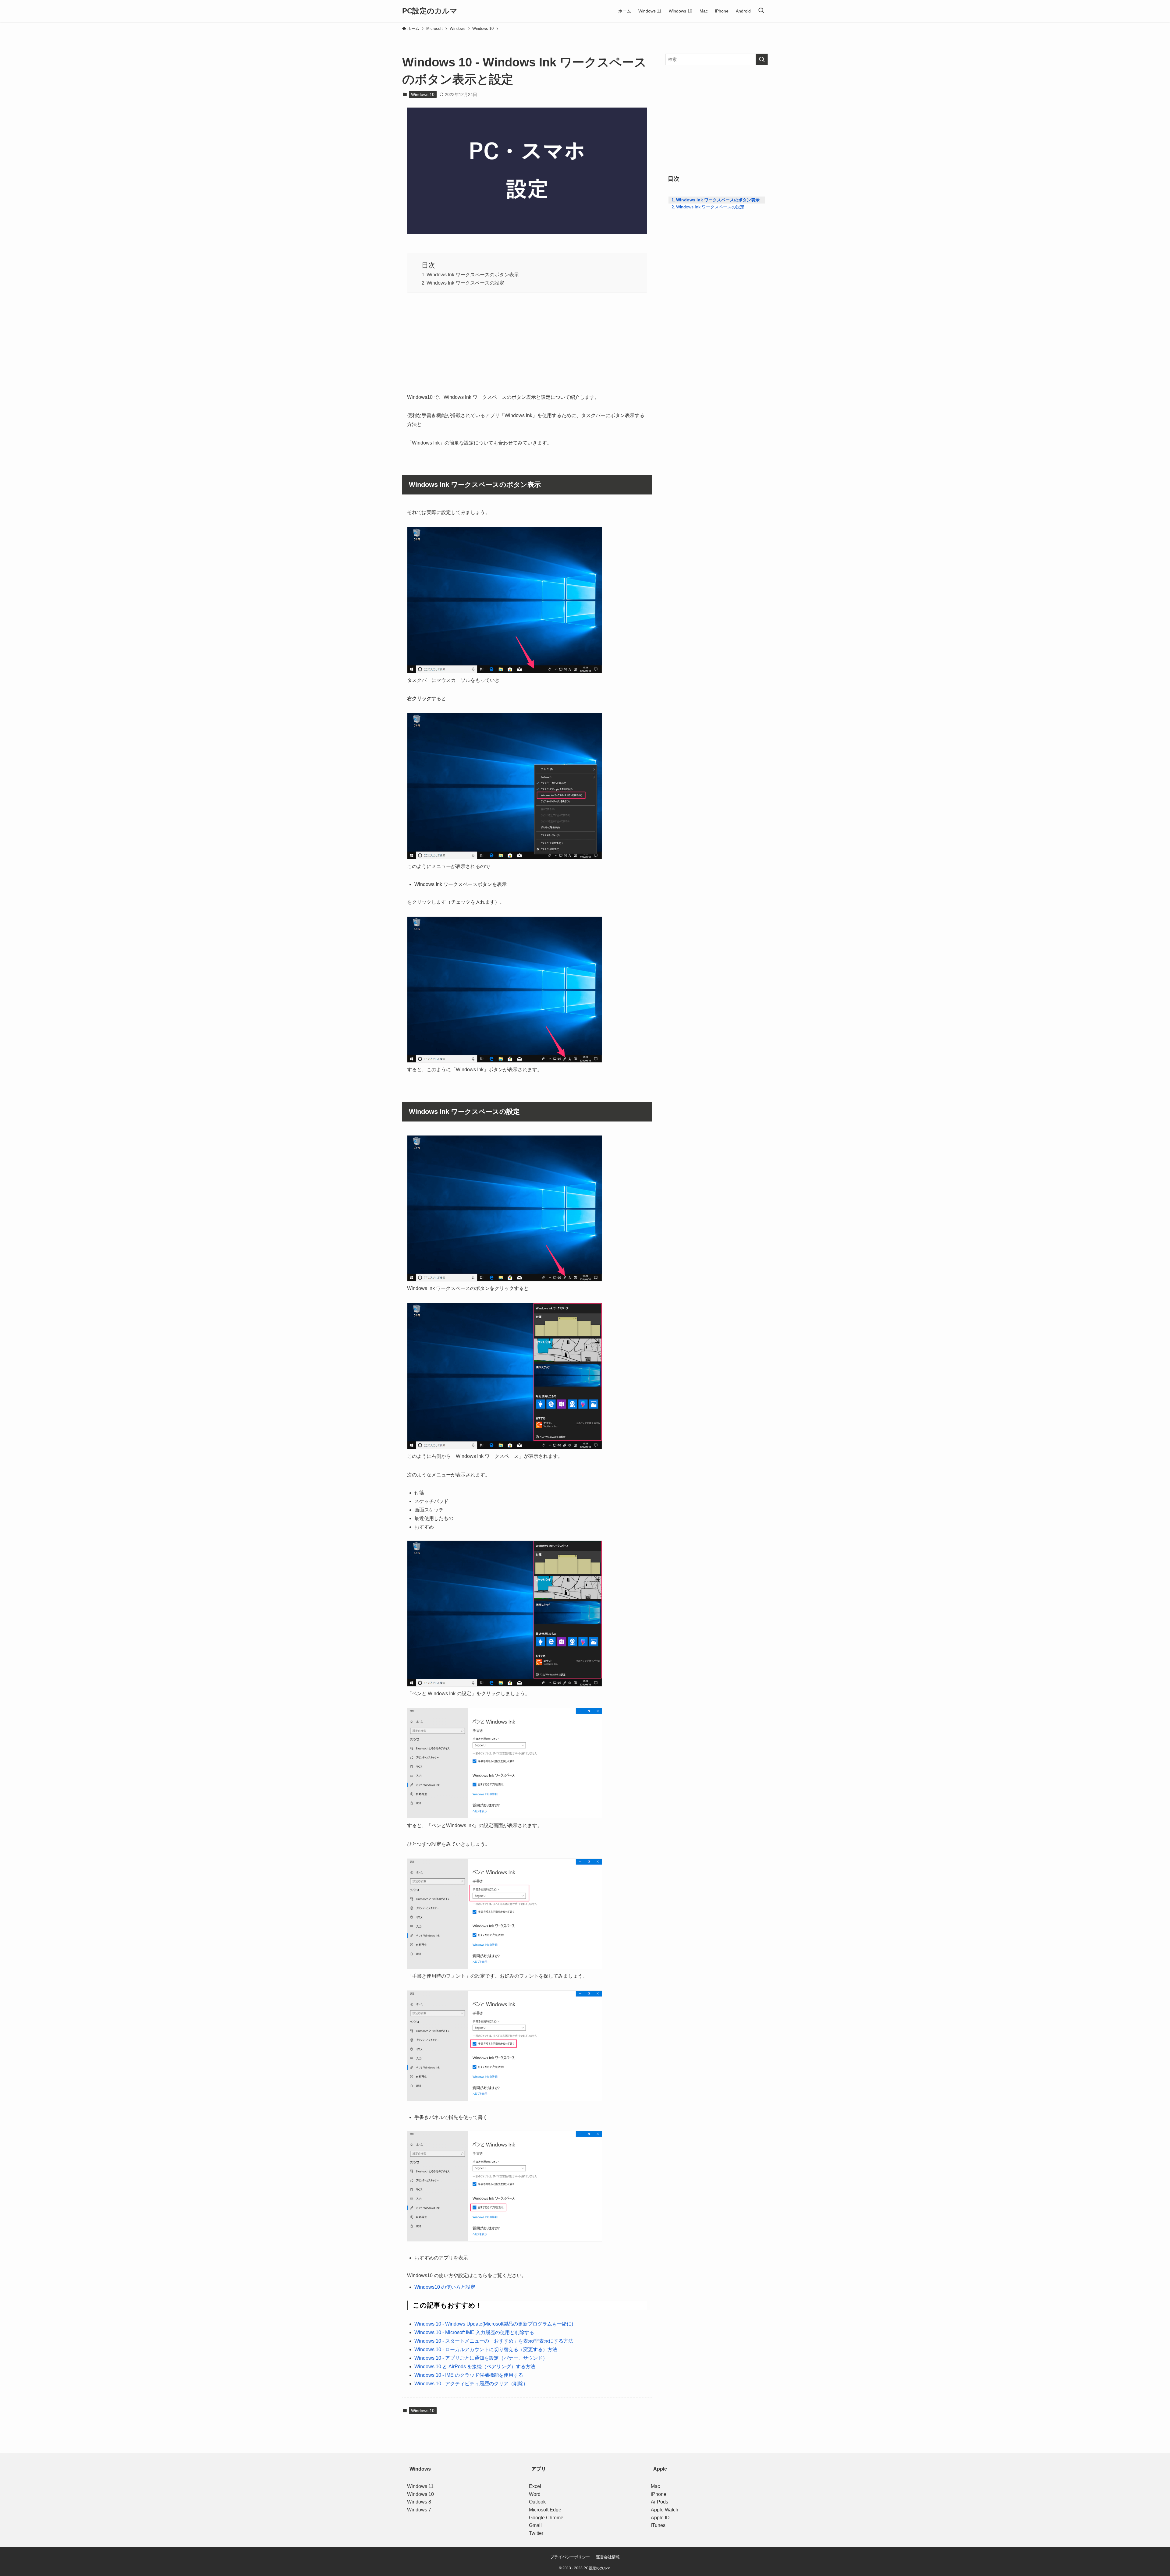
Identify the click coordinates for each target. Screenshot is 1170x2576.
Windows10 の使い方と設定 (445, 2287)
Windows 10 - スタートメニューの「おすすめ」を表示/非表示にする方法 (494, 2341)
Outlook (537, 2502)
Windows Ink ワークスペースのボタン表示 (473, 275)
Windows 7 (419, 2510)
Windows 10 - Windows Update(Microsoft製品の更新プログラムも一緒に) (494, 2324)
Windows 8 (419, 2502)
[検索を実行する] (762, 59)
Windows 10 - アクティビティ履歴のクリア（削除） (471, 2384)
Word (535, 2494)
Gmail (535, 2525)
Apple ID (660, 2518)
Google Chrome (546, 2518)
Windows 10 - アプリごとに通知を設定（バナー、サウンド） (481, 2358)
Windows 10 (423, 94)
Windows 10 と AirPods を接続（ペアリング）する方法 (475, 2367)
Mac (655, 2486)
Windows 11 (420, 2486)
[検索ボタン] (761, 11)
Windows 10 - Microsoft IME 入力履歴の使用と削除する (474, 2332)
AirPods (659, 2502)
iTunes (658, 2525)
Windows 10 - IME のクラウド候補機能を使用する (469, 2375)
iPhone (659, 2494)
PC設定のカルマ (430, 11)
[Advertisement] (527, 341)
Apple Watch (665, 2510)
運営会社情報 (608, 2557)
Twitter (536, 2533)
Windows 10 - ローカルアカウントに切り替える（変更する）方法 (486, 2349)
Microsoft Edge (545, 2510)
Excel (535, 2486)
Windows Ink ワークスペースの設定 (465, 283)
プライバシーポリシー (570, 2557)
